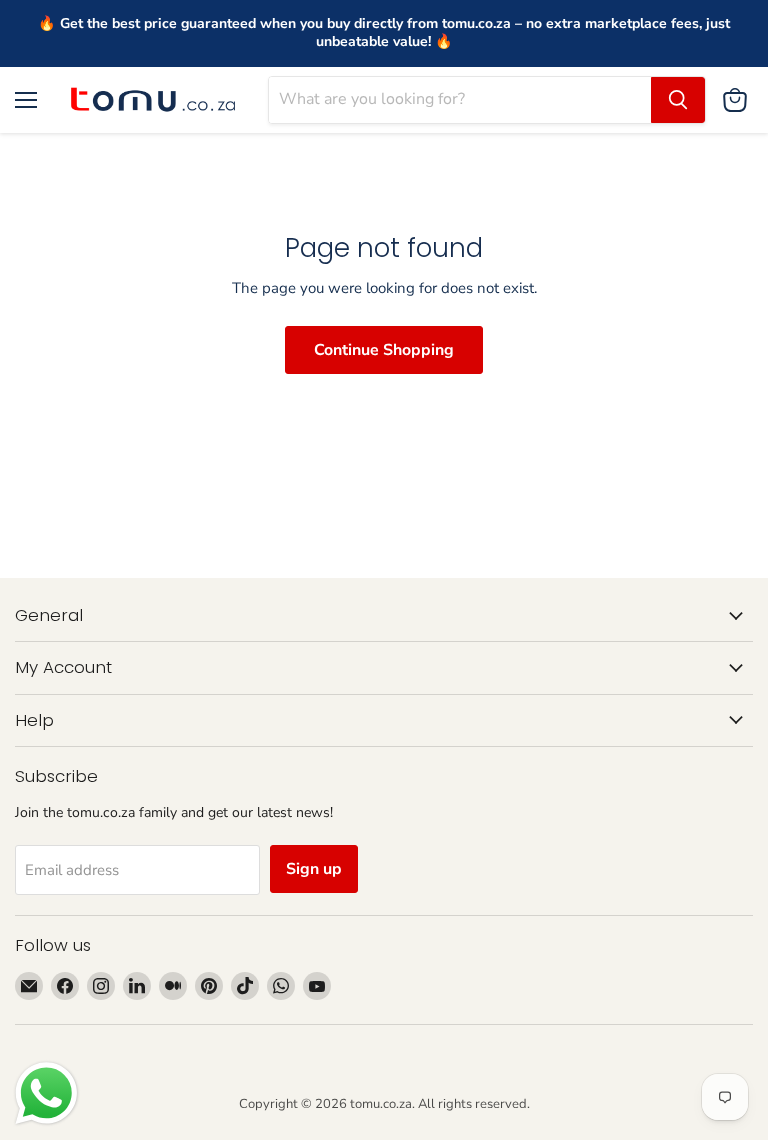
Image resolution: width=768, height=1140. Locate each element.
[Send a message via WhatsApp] (46, 1093)
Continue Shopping (384, 350)
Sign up (314, 869)
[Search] (678, 100)
